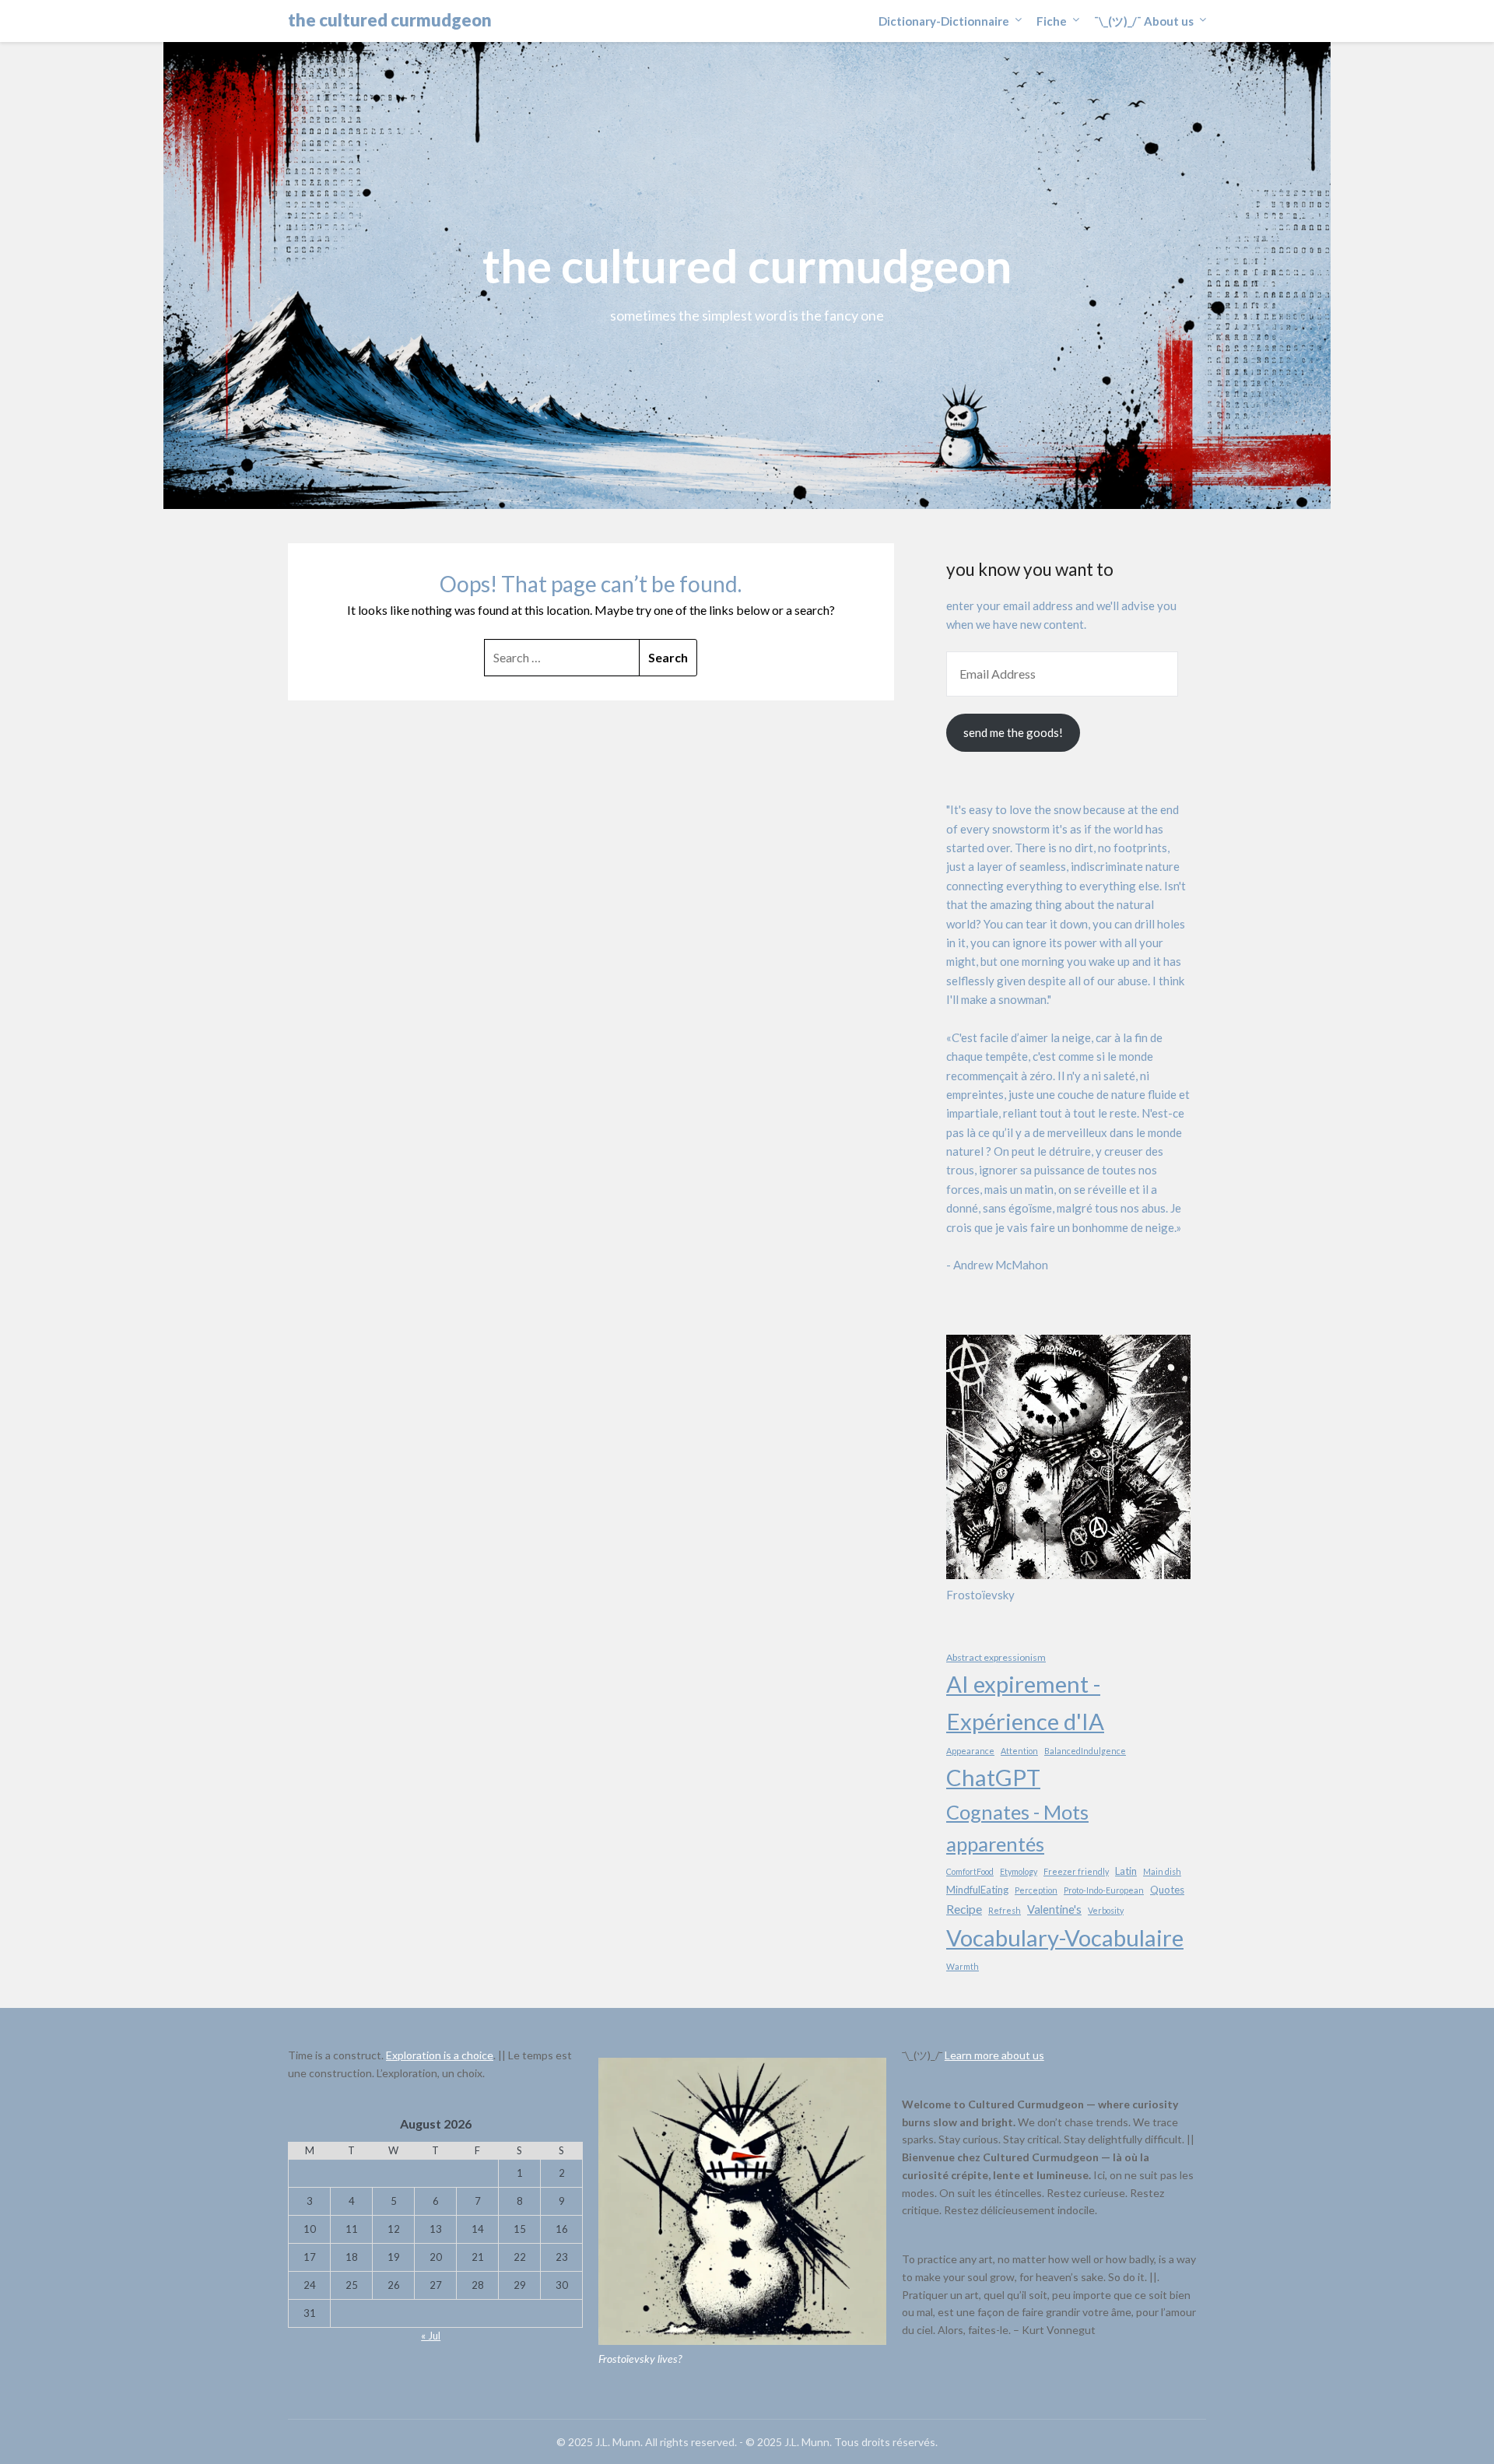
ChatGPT (993, 1777)
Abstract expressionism (996, 1657)
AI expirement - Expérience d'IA (1025, 1702)
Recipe (964, 1909)
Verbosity (1106, 1910)
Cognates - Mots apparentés (1017, 1828)
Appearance (970, 1751)
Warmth (963, 1966)
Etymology (1019, 1871)
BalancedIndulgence (1085, 1751)
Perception (1036, 1890)
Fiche (1052, 21)
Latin (1126, 1871)
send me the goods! (1013, 732)
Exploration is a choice (440, 2055)
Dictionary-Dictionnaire (944, 21)
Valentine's (1054, 1909)
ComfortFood (970, 1871)
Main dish (1162, 1871)
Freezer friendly (1076, 1871)
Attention (1019, 1751)
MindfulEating (977, 1890)
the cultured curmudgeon (390, 20)
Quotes (1167, 1890)
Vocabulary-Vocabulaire (1065, 1938)
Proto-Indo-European (1104, 1890)
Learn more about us (994, 2055)
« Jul (431, 2336)
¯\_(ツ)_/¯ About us (1144, 21)
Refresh (1005, 1910)
